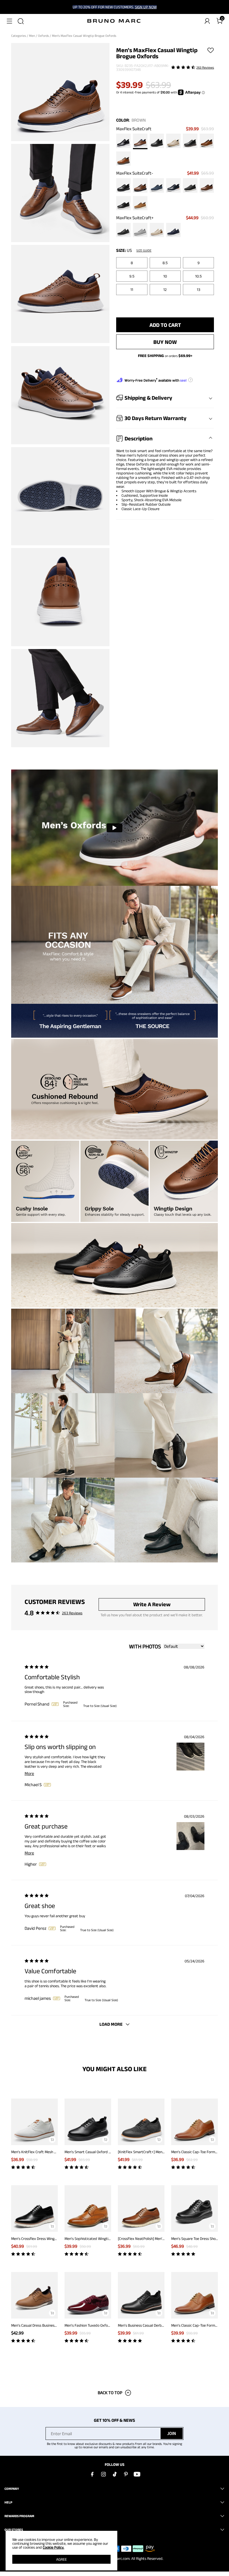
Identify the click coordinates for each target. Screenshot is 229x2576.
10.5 (198, 276)
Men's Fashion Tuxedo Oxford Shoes (93, 2325)
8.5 (165, 263)
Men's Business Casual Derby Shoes (146, 2325)
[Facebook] (92, 2474)
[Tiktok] (115, 2474)
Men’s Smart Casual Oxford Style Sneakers (99, 2152)
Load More (111, 2024)
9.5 (132, 276)
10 (165, 276)
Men (32, 36)
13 (199, 290)
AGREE (61, 2559)
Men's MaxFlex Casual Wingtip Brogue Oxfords (84, 36)
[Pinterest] (126, 2474)
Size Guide (144, 250)
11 (132, 290)
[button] (9, 21)
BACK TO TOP (110, 2393)
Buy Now (165, 342)
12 (165, 290)
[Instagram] (103, 2474)
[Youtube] (137, 2474)
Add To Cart (165, 325)
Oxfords (44, 36)
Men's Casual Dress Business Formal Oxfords (46, 2325)
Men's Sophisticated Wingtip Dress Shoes (98, 2239)
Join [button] (172, 2433)
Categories (19, 36)
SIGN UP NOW (146, 7)
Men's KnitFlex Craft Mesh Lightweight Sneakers (50, 2152)
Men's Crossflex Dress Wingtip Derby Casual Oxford (52, 2239)
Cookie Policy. (53, 2547)
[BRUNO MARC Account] (207, 21)
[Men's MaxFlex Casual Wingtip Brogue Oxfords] (123, 141)
